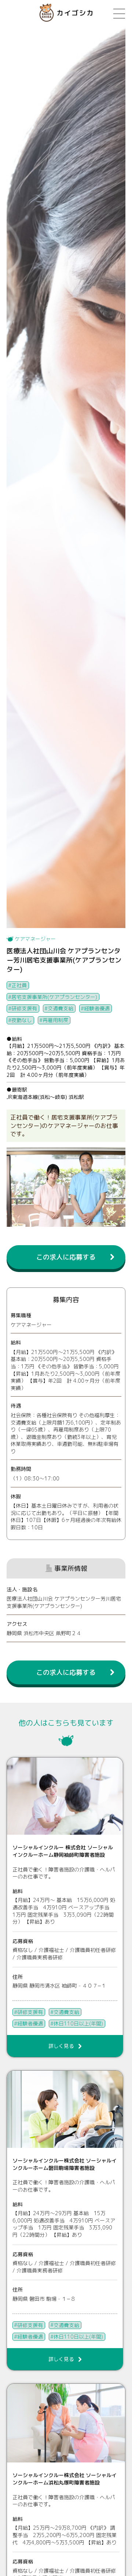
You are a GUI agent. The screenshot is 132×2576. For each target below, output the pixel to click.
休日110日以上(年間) (78, 2023)
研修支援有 (24, 1008)
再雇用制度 (55, 1020)
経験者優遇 (97, 1008)
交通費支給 (60, 1008)
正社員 (19, 985)
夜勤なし (22, 1020)
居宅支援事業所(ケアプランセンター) (54, 997)
